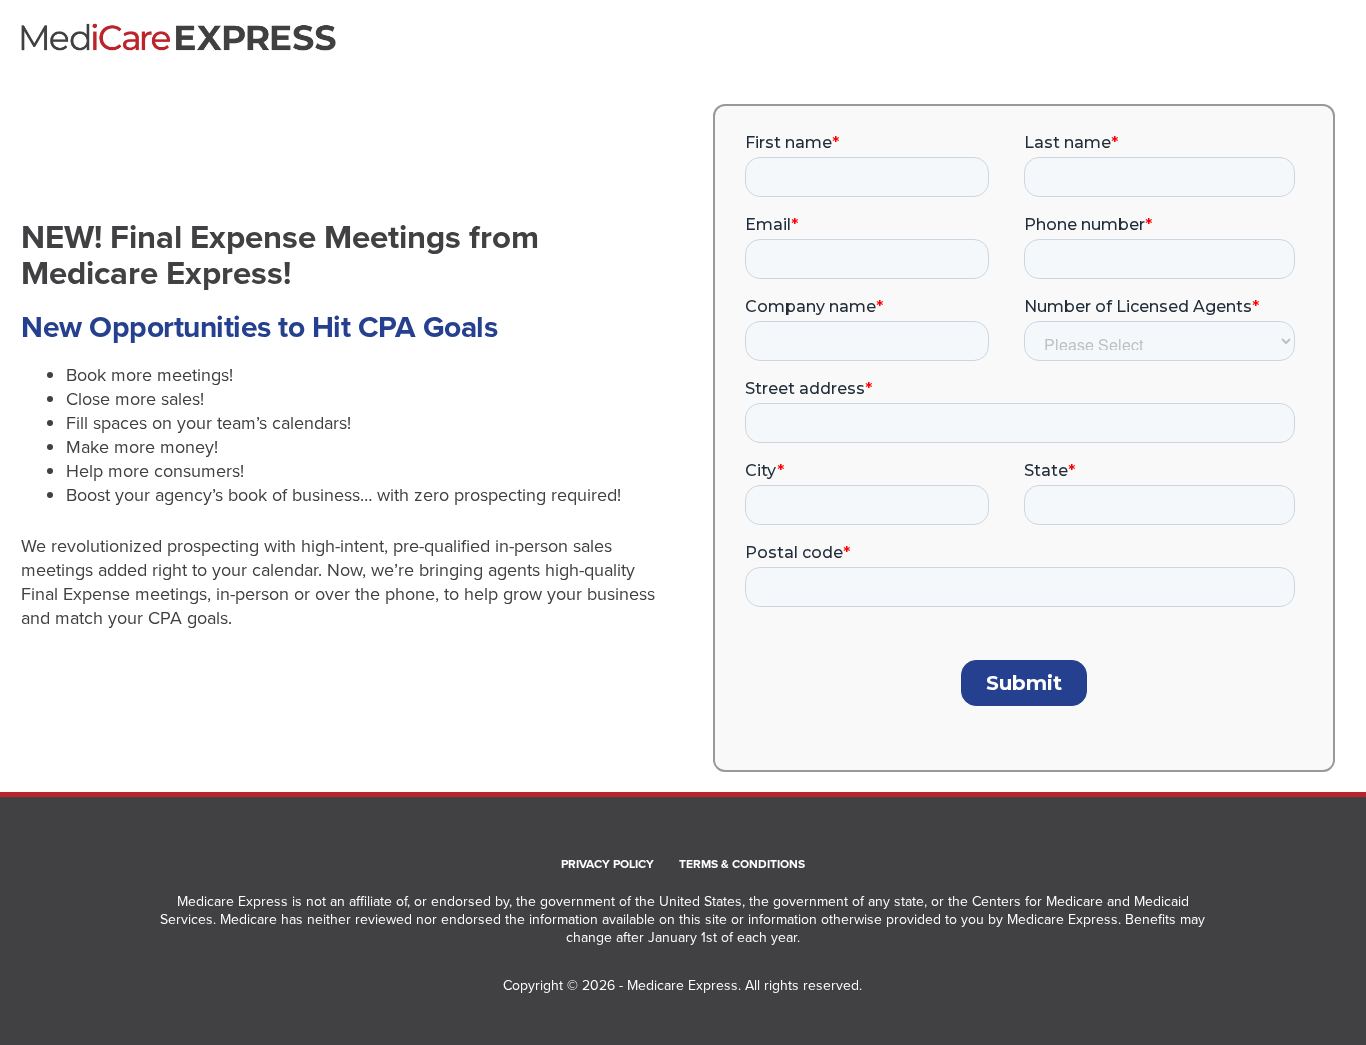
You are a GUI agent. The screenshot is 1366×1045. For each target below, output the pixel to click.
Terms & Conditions (742, 865)
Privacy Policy (607, 865)
